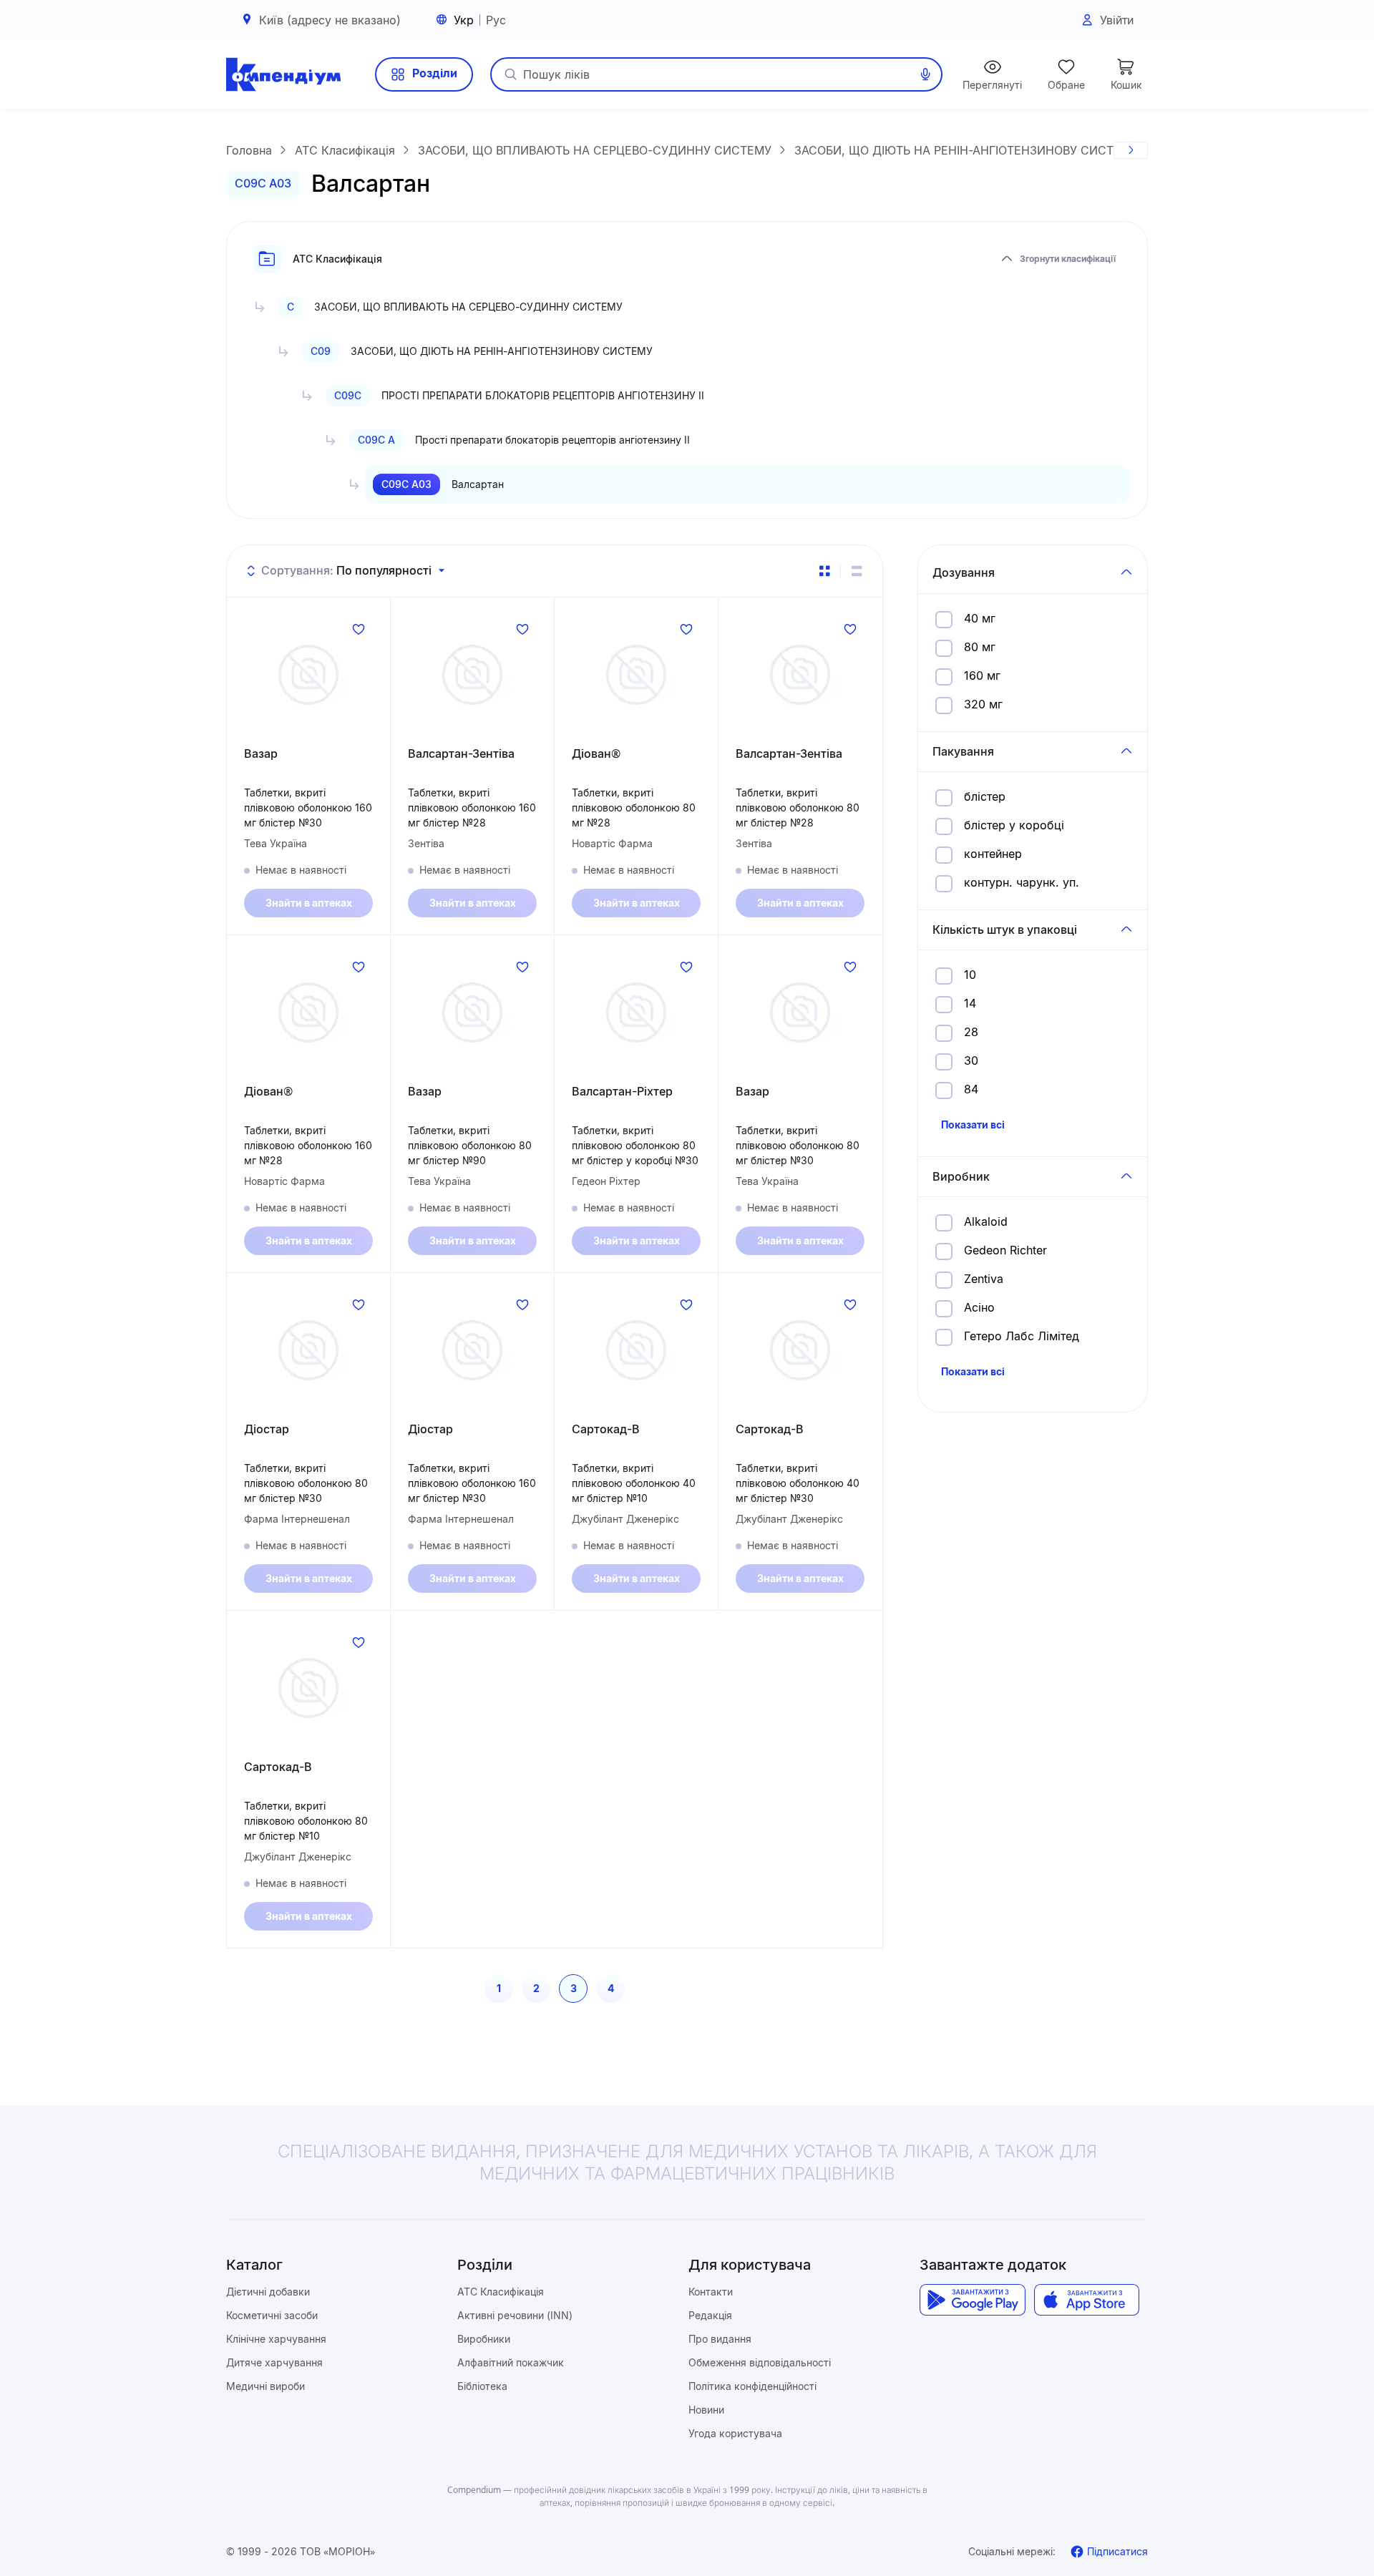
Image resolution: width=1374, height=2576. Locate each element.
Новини (706, 2410)
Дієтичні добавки (268, 2292)
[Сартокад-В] (636, 1350)
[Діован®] (636, 675)
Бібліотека (482, 2386)
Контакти (711, 2292)
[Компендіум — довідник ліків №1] (283, 74)
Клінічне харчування (276, 2339)
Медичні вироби (265, 2386)
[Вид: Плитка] (824, 571)
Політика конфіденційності (752, 2386)
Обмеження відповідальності (760, 2362)
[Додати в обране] (359, 629)
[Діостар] (308, 1350)
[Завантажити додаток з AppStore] (1087, 2300)
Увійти (1117, 20)
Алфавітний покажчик (511, 2362)
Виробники (484, 2339)
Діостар (267, 1429)
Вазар (261, 753)
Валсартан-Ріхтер (622, 1091)
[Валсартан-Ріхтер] (636, 1013)
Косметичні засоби (272, 2315)
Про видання (720, 2339)
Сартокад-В (606, 1429)
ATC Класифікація (501, 2292)
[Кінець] (1131, 150)
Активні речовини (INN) (515, 2315)
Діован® (596, 753)
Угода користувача (735, 2433)
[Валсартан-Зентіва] (472, 675)
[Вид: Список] (857, 571)
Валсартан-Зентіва (461, 753)
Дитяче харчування (274, 2362)
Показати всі (973, 1124)
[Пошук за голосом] (925, 74)
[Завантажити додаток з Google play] (972, 2300)
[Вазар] (308, 675)
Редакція (710, 2315)
